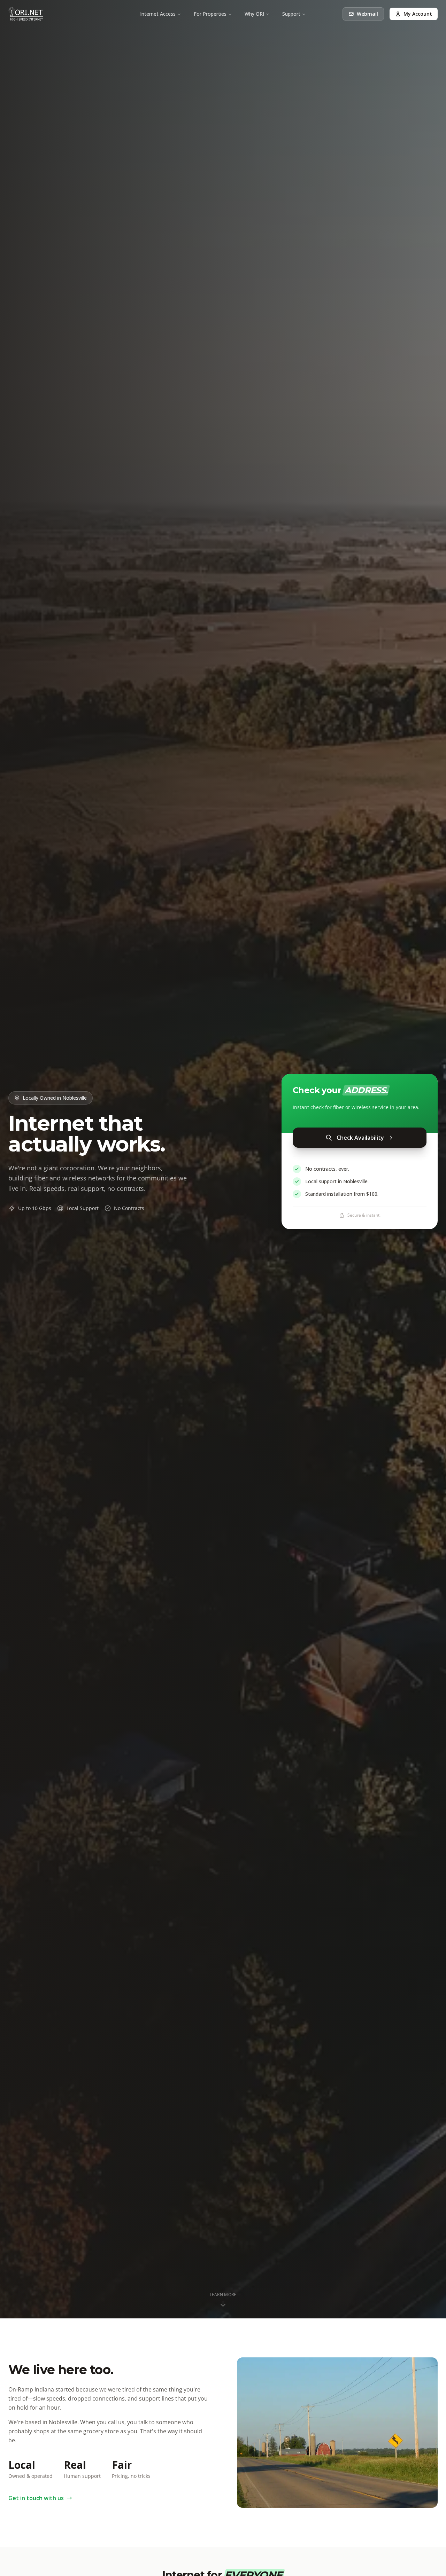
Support (291, 14)
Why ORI (254, 14)
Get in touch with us (36, 2498)
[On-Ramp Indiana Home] (26, 14)
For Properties (210, 14)
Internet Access (158, 14)
